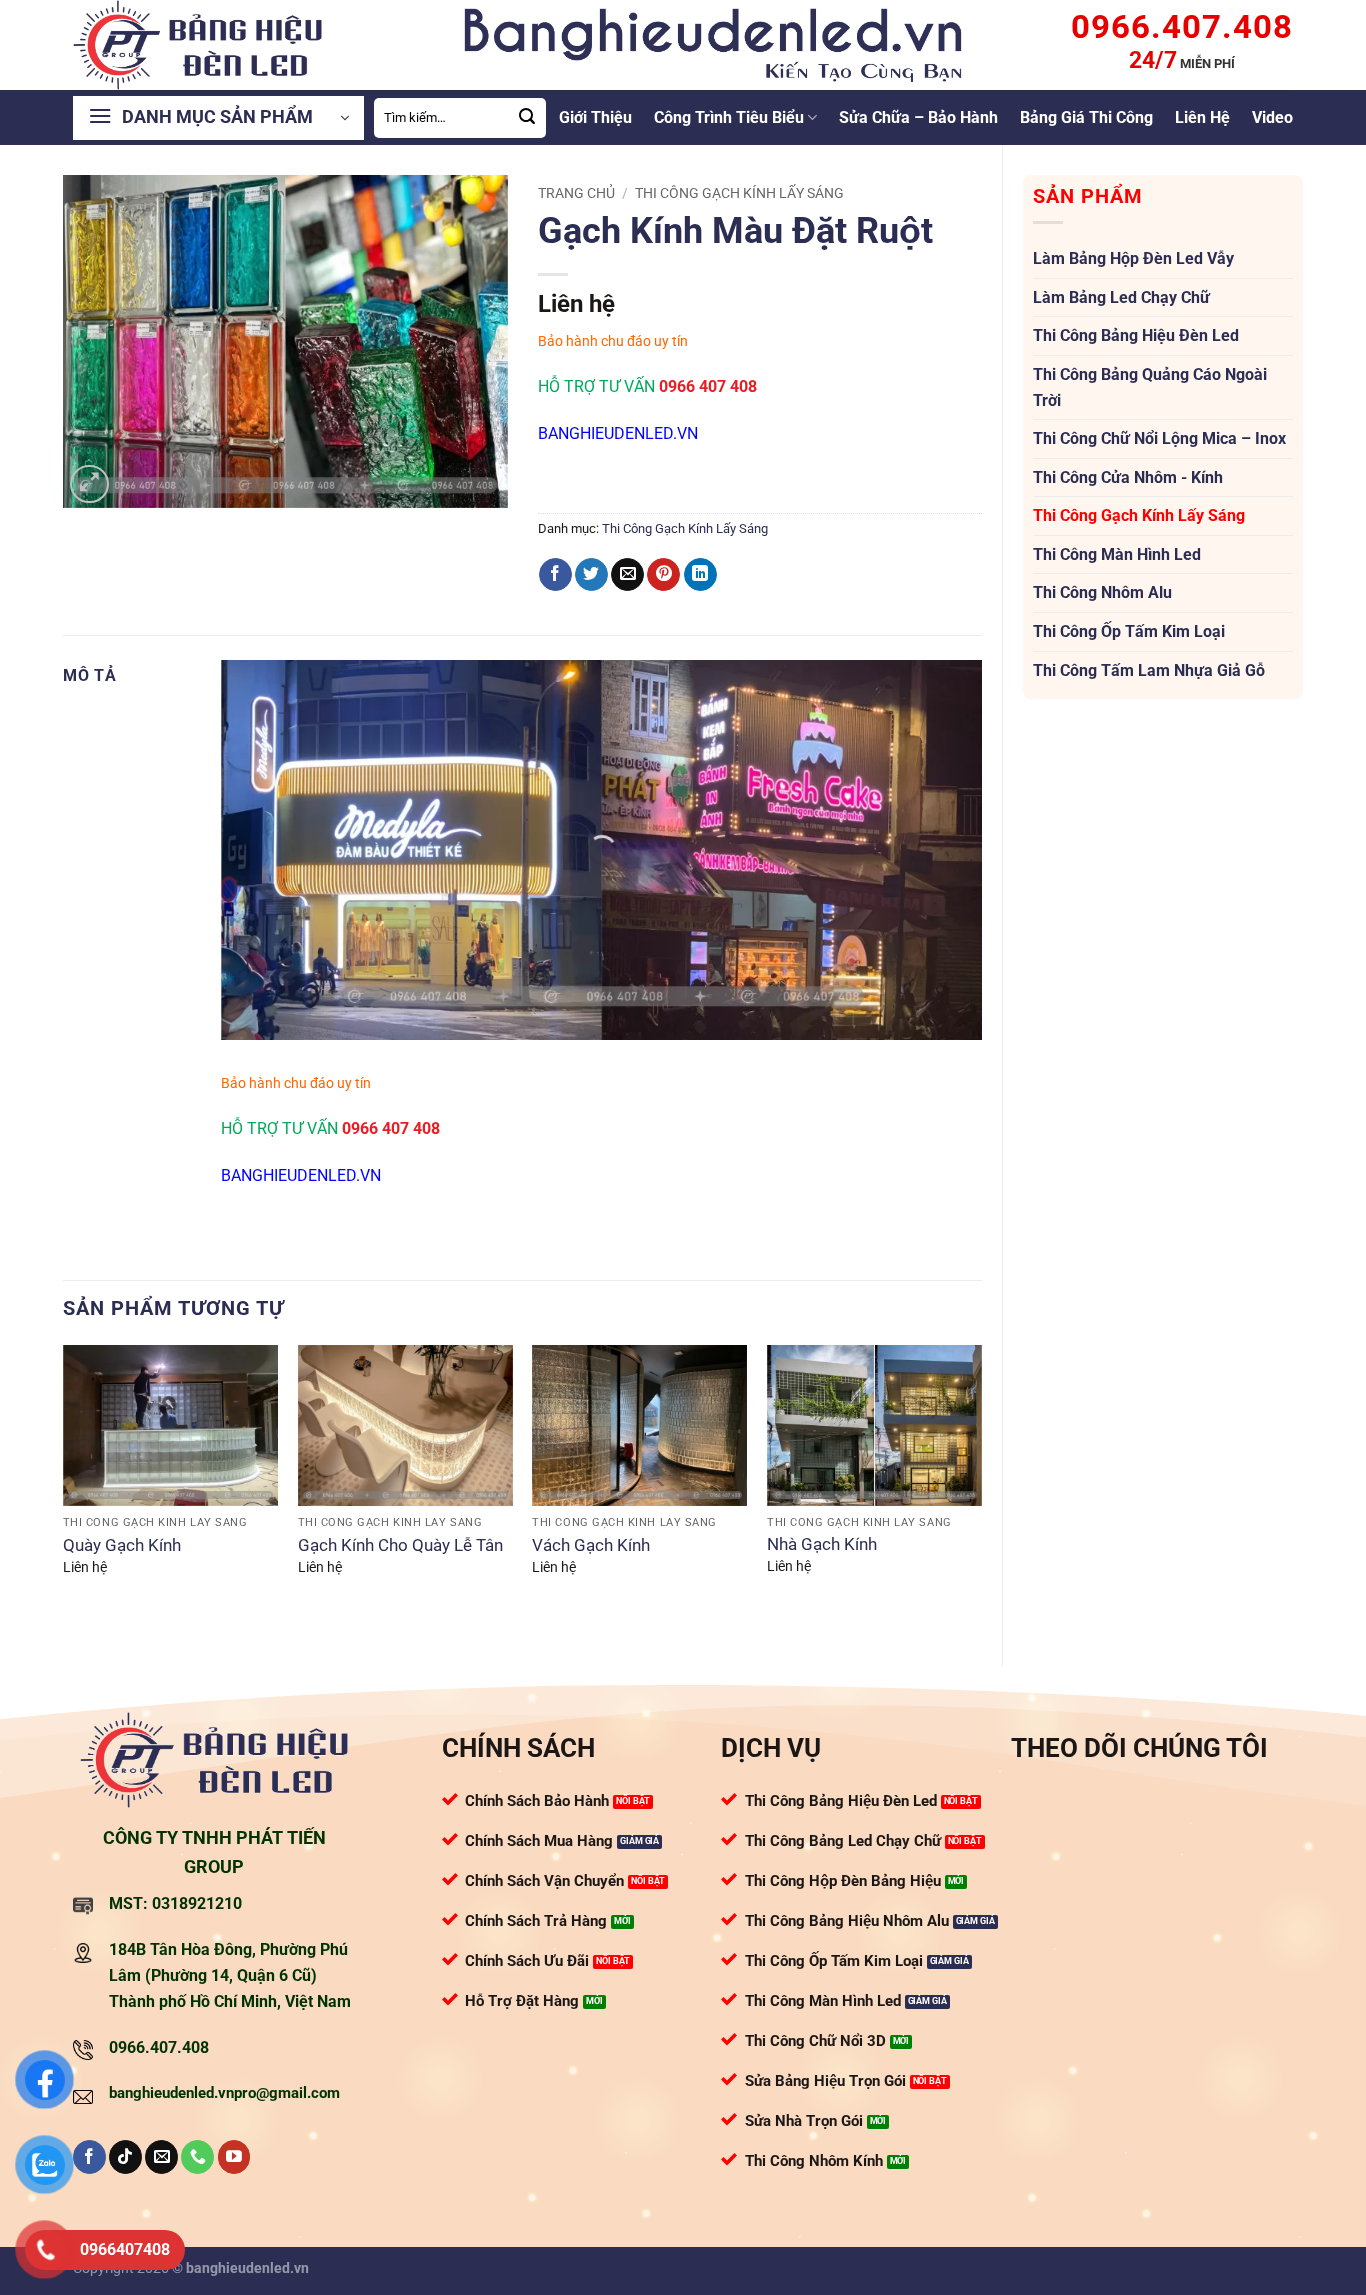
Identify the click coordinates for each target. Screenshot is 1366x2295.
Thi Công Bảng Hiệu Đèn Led (1136, 335)
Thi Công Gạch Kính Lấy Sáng (1139, 515)
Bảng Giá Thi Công (1086, 117)
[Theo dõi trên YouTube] (234, 2157)
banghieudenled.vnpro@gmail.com (224, 2093)
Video (1272, 117)
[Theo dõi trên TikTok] (125, 2157)
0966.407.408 (159, 2047)
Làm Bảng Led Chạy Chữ (1121, 297)
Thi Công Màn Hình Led (1117, 554)
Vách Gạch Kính (591, 1545)
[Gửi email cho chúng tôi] (161, 2157)
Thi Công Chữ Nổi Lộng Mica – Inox (1159, 438)
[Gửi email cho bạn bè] (627, 575)
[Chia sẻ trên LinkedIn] (700, 575)
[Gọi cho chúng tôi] (197, 2157)
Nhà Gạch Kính (822, 1544)
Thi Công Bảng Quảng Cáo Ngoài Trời (1150, 387)
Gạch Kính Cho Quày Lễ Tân (400, 1545)
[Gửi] (528, 118)
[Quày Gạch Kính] (170, 1425)
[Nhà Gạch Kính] (874, 1425)
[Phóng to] (89, 484)
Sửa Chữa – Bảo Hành (918, 117)
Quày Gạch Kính (122, 1545)
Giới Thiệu (595, 117)
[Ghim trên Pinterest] (663, 575)
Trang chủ (576, 193)
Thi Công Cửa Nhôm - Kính (1128, 477)
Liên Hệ (1202, 117)
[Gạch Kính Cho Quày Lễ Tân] (405, 1425)
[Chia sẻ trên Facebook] (555, 575)
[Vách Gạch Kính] (639, 1425)
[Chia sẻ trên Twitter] (591, 575)
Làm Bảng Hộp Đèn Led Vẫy (1133, 258)
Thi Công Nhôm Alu (1102, 592)
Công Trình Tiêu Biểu (729, 117)
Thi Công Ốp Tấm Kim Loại (1129, 631)
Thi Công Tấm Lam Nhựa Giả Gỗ (1149, 670)
